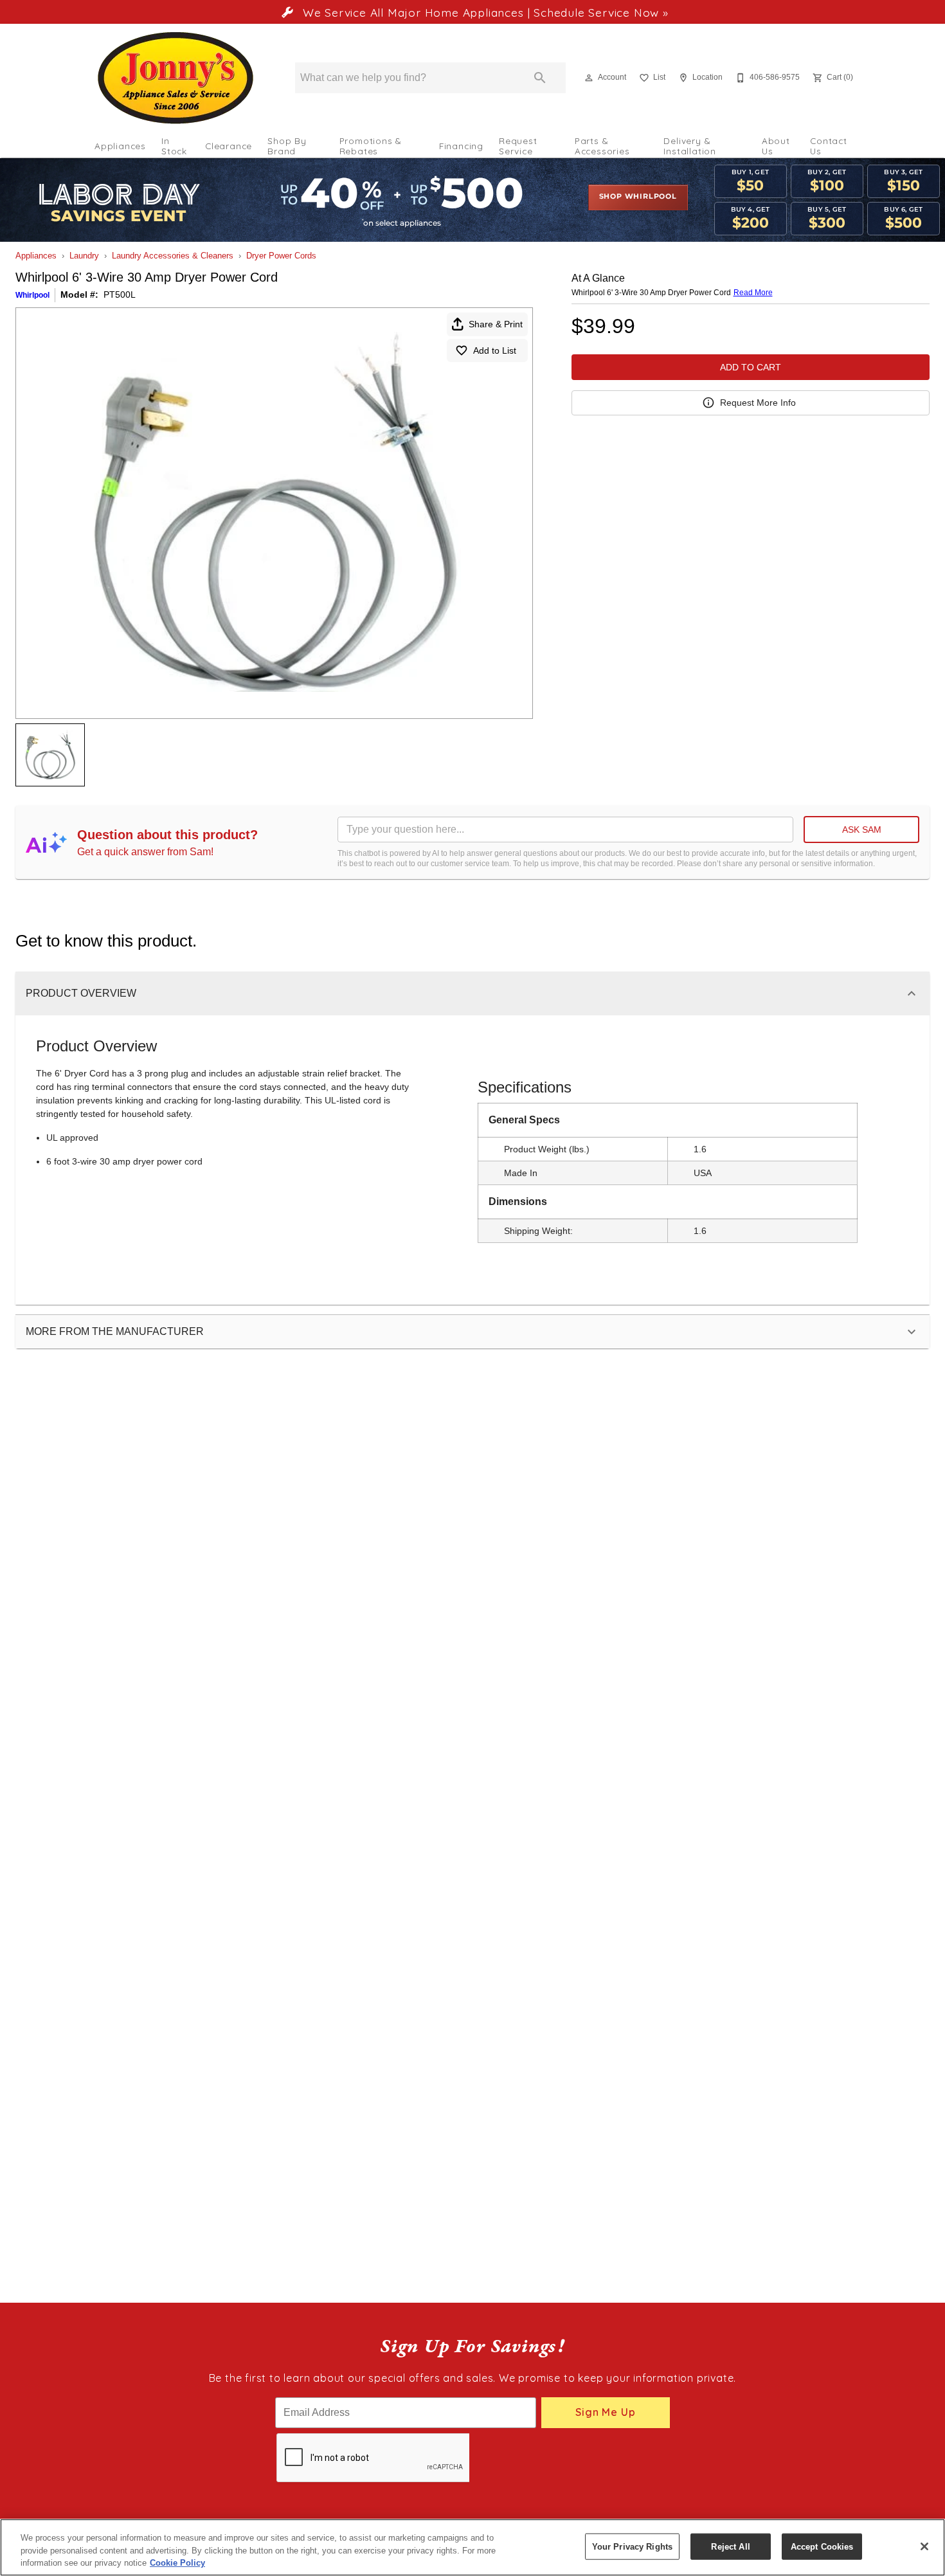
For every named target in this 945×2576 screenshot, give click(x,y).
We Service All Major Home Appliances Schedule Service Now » (483, 12)
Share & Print (496, 324)
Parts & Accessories (602, 146)
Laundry (84, 256)
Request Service (518, 146)
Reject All (730, 2546)
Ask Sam (862, 830)
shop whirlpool (638, 197)
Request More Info (758, 403)
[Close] (924, 2546)
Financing (461, 146)
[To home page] (175, 78)
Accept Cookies (822, 2546)
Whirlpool (32, 295)
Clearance (229, 146)
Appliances (120, 146)
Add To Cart (751, 367)
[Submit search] (540, 78)
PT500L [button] (120, 295)
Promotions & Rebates (371, 146)
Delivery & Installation (690, 146)
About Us (776, 146)
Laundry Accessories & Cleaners (173, 256)
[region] (473, 2547)
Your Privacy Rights (632, 2546)
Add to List (495, 350)
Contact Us (829, 146)
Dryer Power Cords (281, 256)
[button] (589, 78)
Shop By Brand (287, 146)
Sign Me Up (605, 2412)
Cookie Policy (177, 2563)
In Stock (174, 146)
